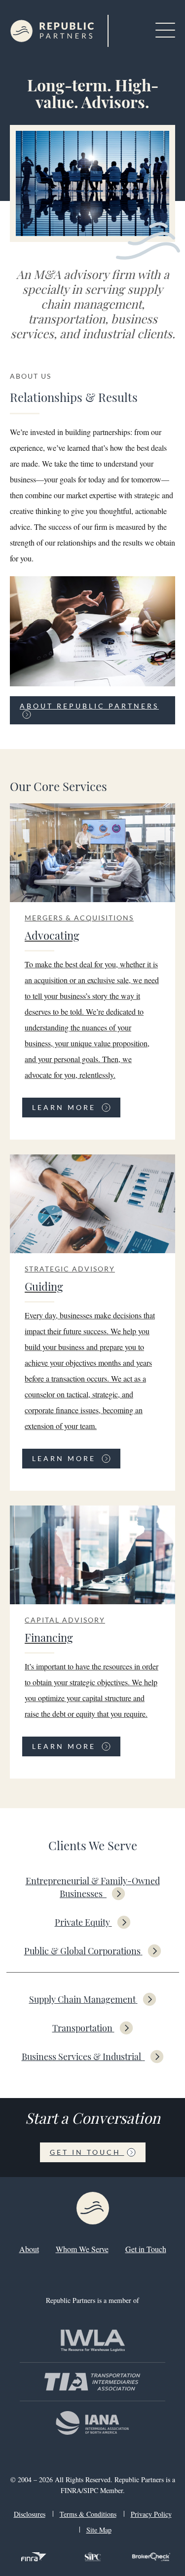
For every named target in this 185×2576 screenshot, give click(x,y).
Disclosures (30, 2514)
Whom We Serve (82, 2249)
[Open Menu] (165, 31)
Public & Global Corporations (82, 1951)
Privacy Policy (151, 2514)
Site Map (99, 2530)
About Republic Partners (89, 706)
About (29, 2249)
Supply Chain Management (82, 1999)
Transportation (82, 2028)
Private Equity (82, 1922)
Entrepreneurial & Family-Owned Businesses (93, 1887)
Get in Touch (87, 2152)
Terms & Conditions (88, 2514)
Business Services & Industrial (82, 2057)
